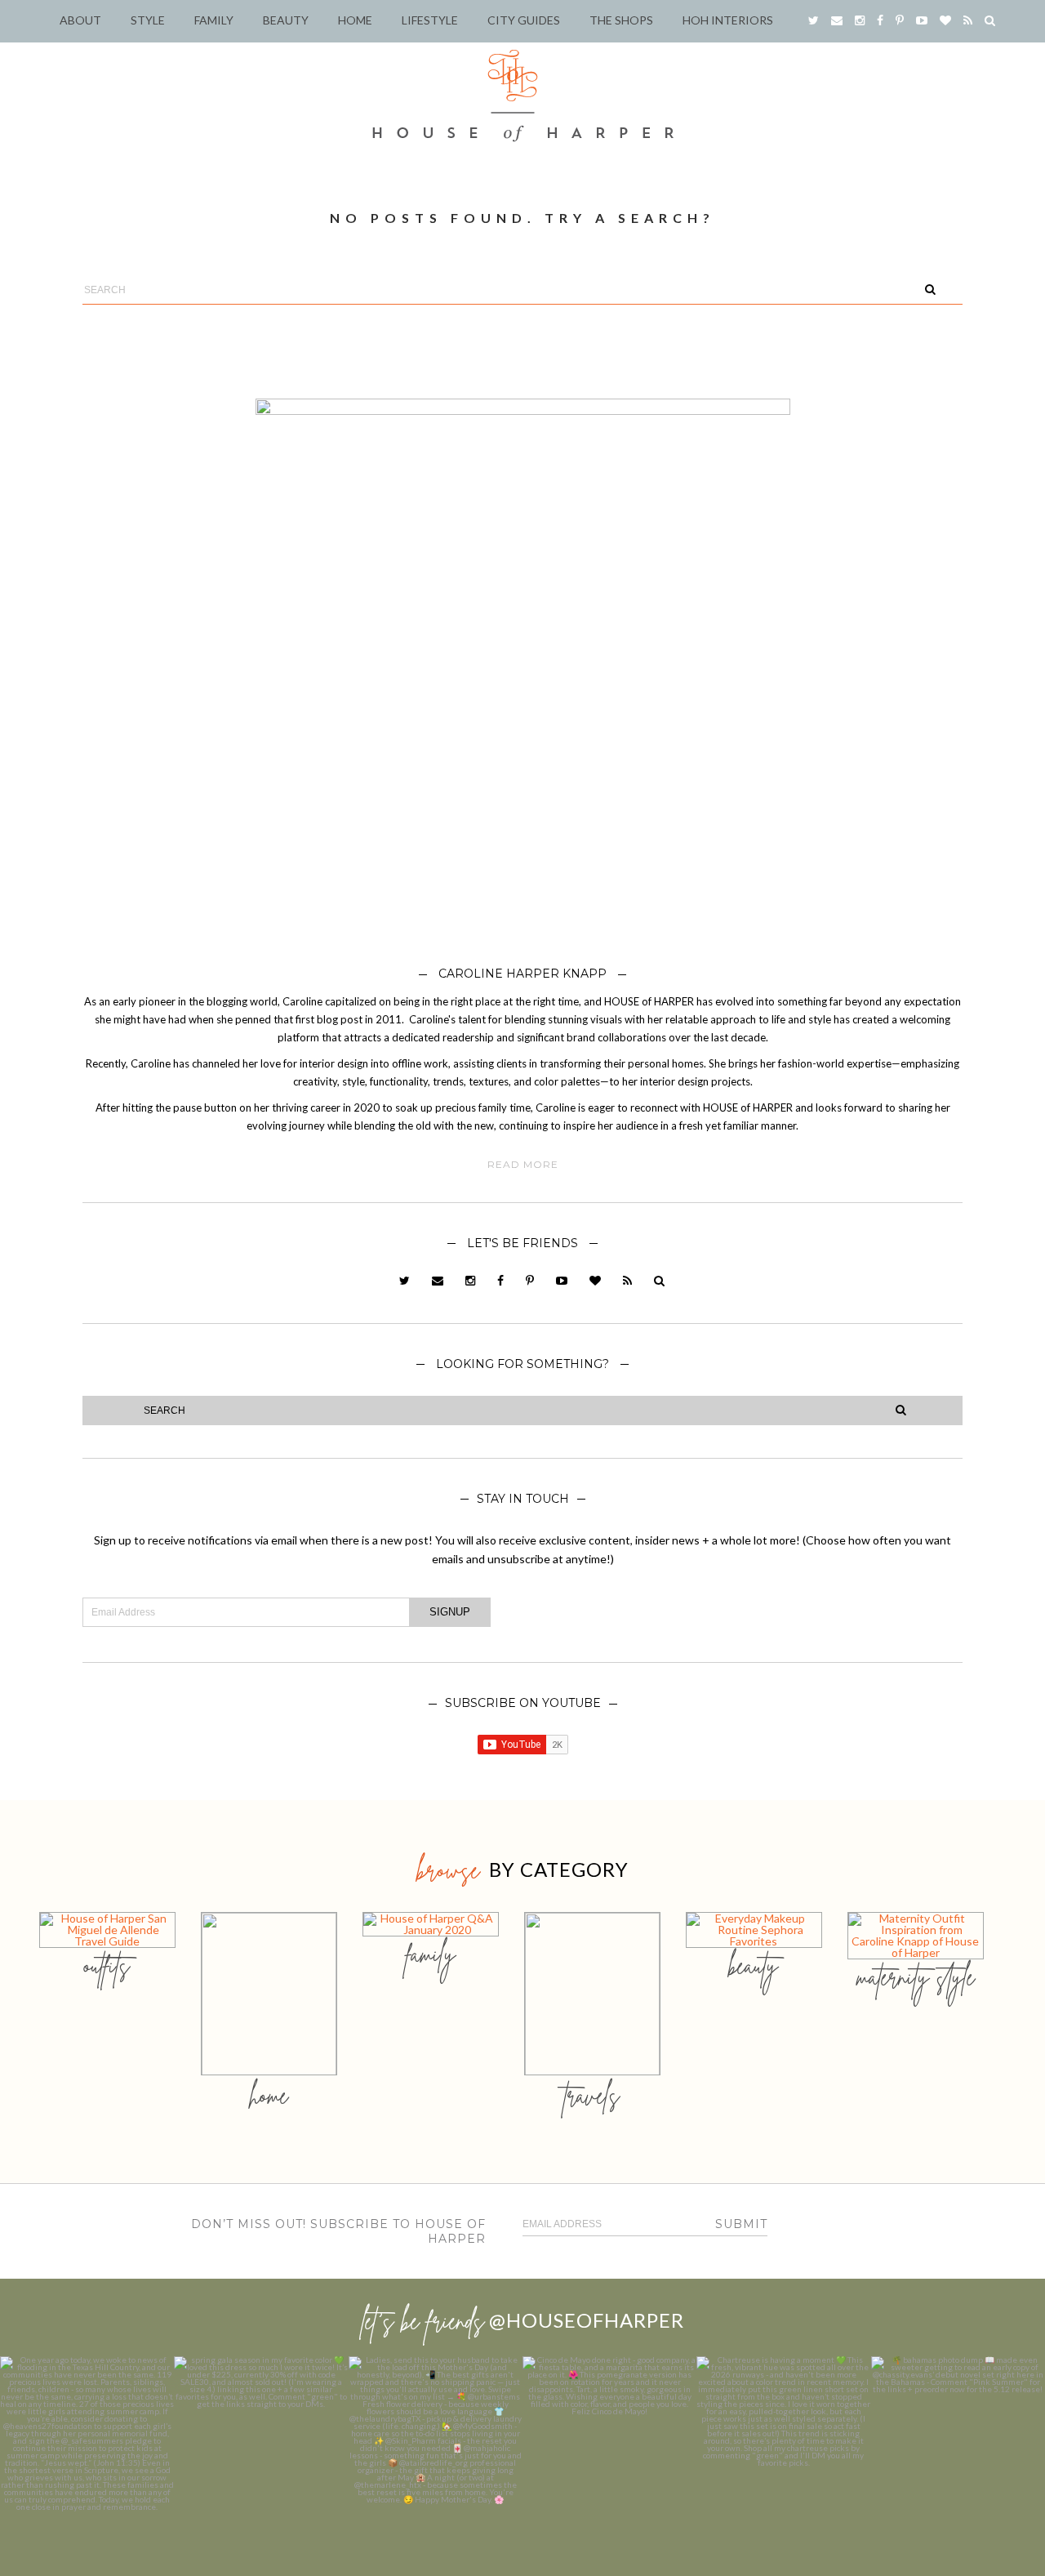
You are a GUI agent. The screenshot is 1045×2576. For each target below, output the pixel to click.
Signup (450, 1612)
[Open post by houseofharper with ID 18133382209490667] (436, 2443)
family (431, 1954)
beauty (754, 1965)
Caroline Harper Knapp (522, 974)
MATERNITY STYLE (916, 1977)
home (269, 2095)
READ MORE (523, 1165)
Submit (741, 2224)
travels (592, 2095)
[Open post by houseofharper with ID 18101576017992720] (783, 2443)
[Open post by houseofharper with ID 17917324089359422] (609, 2443)
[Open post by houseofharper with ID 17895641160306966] (958, 2443)
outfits (107, 1965)
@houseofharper (587, 2320)
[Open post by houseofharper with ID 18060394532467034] (261, 2443)
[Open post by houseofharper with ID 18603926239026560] (87, 2443)
